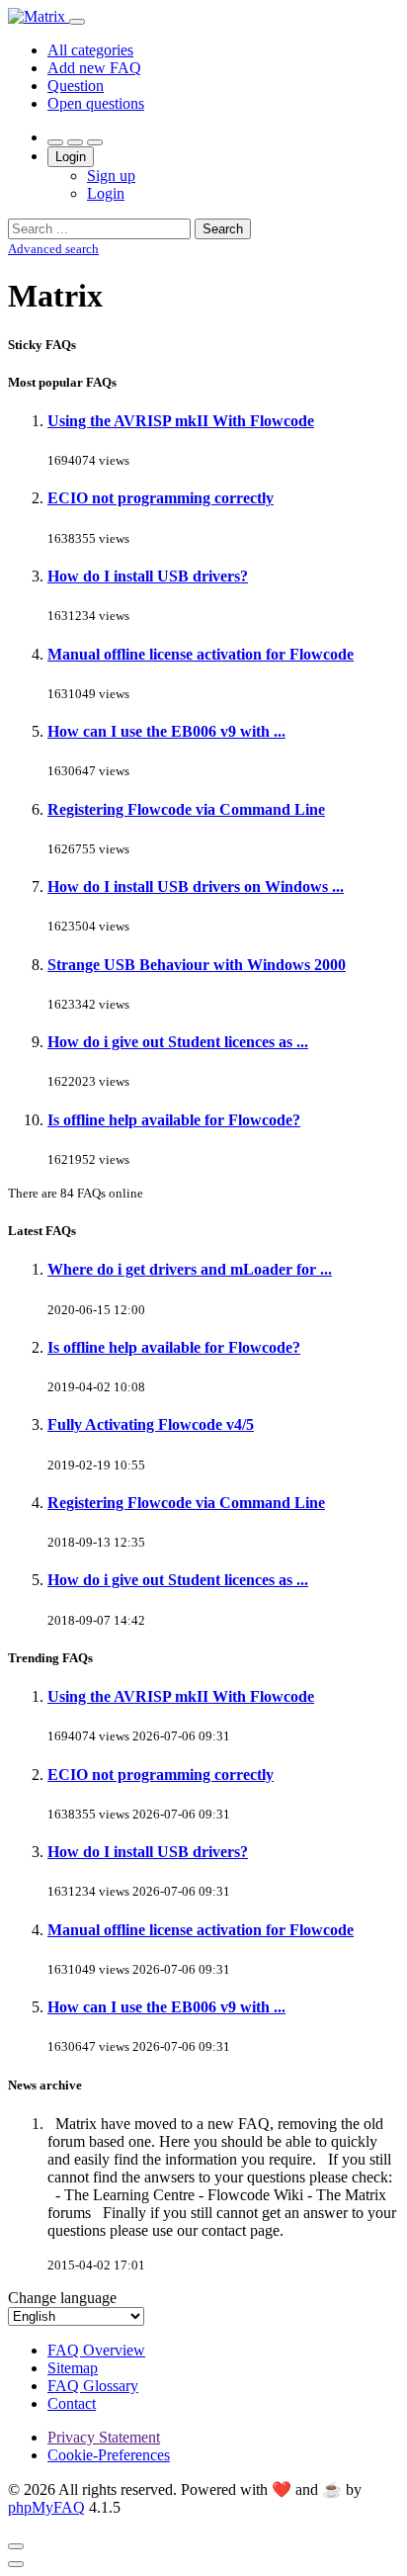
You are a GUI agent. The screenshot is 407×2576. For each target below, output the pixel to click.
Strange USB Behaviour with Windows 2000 (197, 965)
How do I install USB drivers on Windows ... (196, 887)
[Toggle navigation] (77, 22)
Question (76, 86)
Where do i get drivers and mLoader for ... (190, 1269)
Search (223, 229)
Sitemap (73, 2368)
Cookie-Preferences (109, 2455)
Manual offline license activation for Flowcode (201, 654)
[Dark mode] (75, 142)
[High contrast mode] (95, 142)
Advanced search (53, 249)
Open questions (96, 103)
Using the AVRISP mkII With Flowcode (181, 421)
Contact (72, 2403)
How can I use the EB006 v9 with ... (166, 731)
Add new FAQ (94, 68)
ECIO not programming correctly (161, 498)
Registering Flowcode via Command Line (186, 809)
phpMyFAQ (46, 2507)
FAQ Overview (96, 2350)
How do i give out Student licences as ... (178, 1042)
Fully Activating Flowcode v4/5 (151, 1424)
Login (71, 157)
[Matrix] (39, 16)
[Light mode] (55, 142)
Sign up (111, 176)
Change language (62, 2298)
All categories (90, 50)
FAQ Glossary (93, 2386)
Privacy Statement (104, 2437)
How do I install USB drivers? (148, 576)
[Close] (16, 2546)
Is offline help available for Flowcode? (174, 1120)
